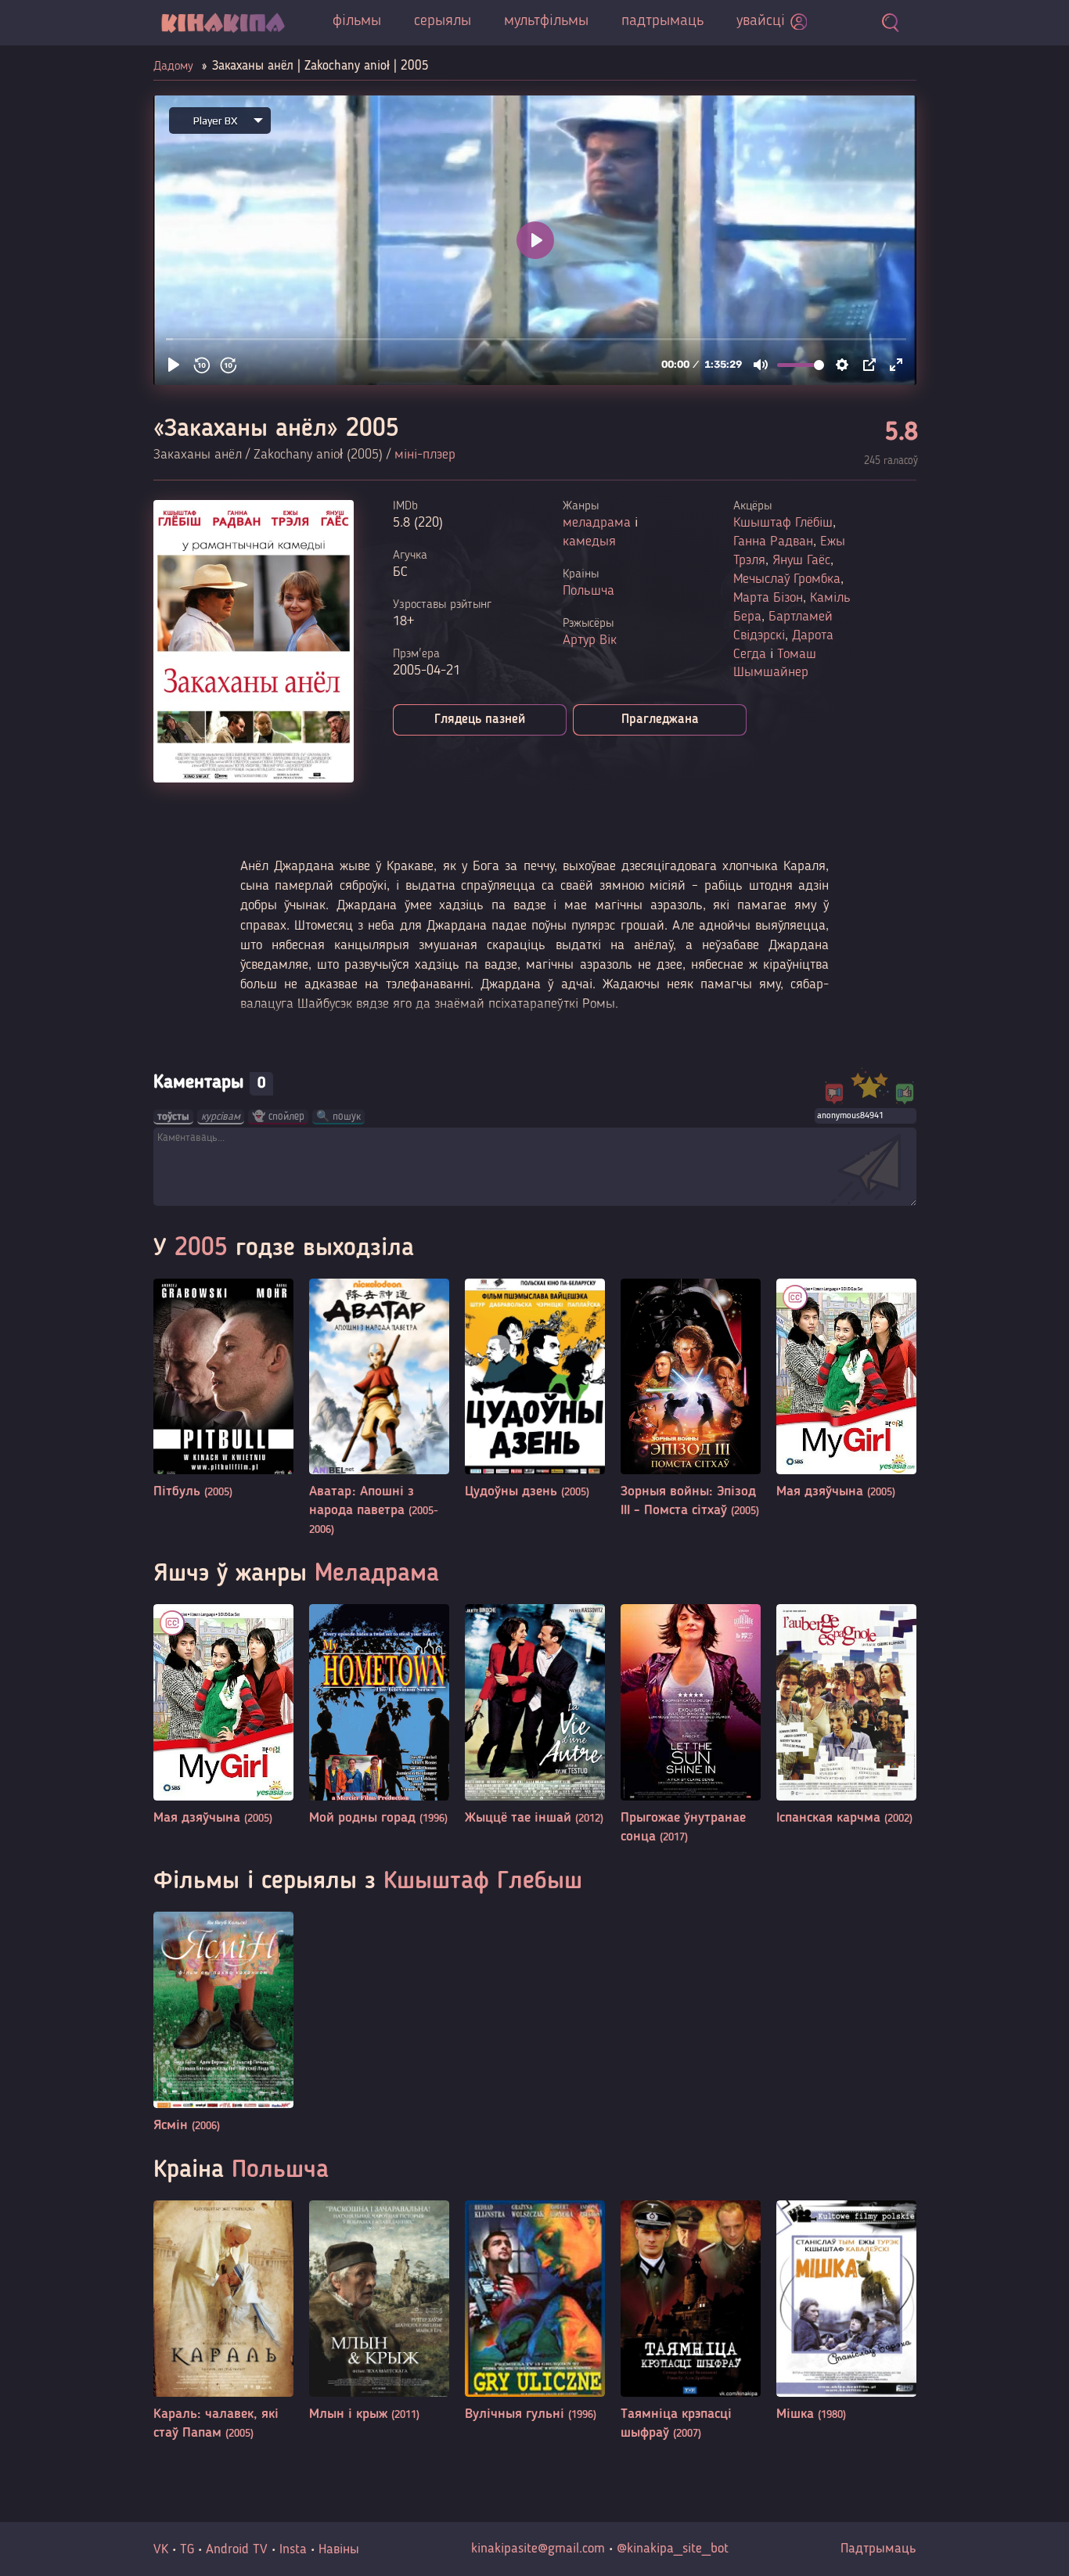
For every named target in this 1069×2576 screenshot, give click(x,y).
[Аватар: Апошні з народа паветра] (379, 1409)
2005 (201, 1249)
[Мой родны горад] (379, 1716)
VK (161, 2549)
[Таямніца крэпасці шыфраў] (691, 2321)
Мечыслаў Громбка (787, 579)
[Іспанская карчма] (846, 1716)
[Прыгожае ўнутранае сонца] (691, 1725)
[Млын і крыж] (379, 2312)
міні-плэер (425, 455)
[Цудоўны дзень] (535, 1390)
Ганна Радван (773, 541)
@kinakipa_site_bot (673, 2549)
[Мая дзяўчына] (846, 1390)
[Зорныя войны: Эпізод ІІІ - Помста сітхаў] (691, 1400)
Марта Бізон (768, 598)
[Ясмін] (223, 2023)
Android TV (237, 2549)
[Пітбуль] (223, 1390)
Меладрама (377, 1574)
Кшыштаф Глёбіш (783, 523)
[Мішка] (846, 2312)
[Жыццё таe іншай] (535, 1716)
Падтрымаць (878, 2549)
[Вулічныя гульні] (535, 2312)
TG (187, 2549)
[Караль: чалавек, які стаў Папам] (223, 2321)
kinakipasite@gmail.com (538, 2549)
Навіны (339, 2549)
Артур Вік (590, 640)
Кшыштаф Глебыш (483, 1882)
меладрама (597, 523)
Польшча (588, 591)
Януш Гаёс (801, 560)
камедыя (589, 541)
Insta (293, 2549)
